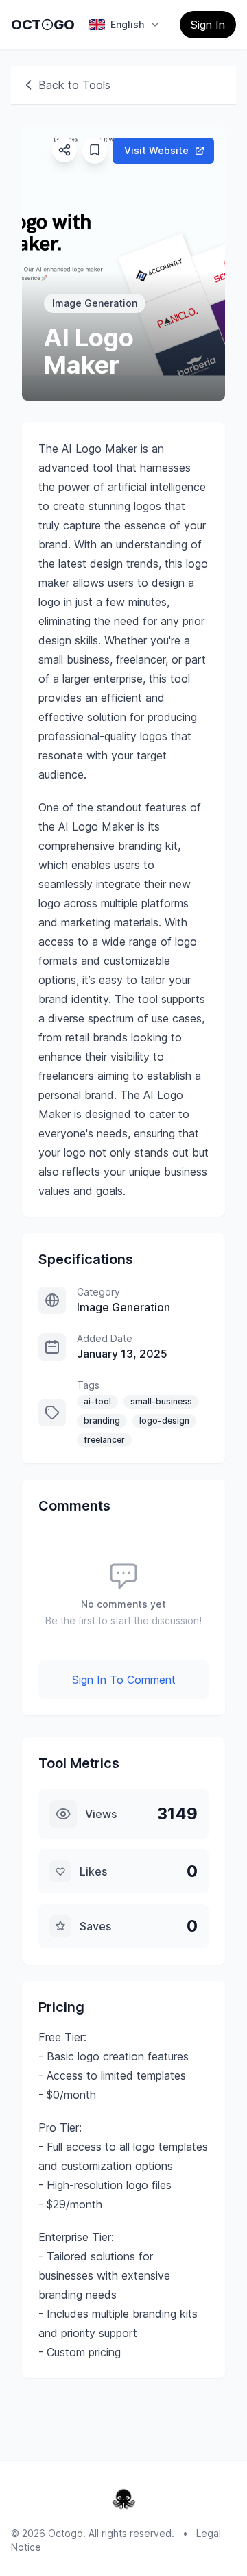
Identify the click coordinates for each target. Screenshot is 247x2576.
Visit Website (156, 150)
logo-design (164, 1420)
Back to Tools (74, 85)
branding (102, 1420)
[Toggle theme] (47, 25)
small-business (161, 1401)
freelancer (104, 1440)
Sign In (208, 25)
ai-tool (97, 1401)
